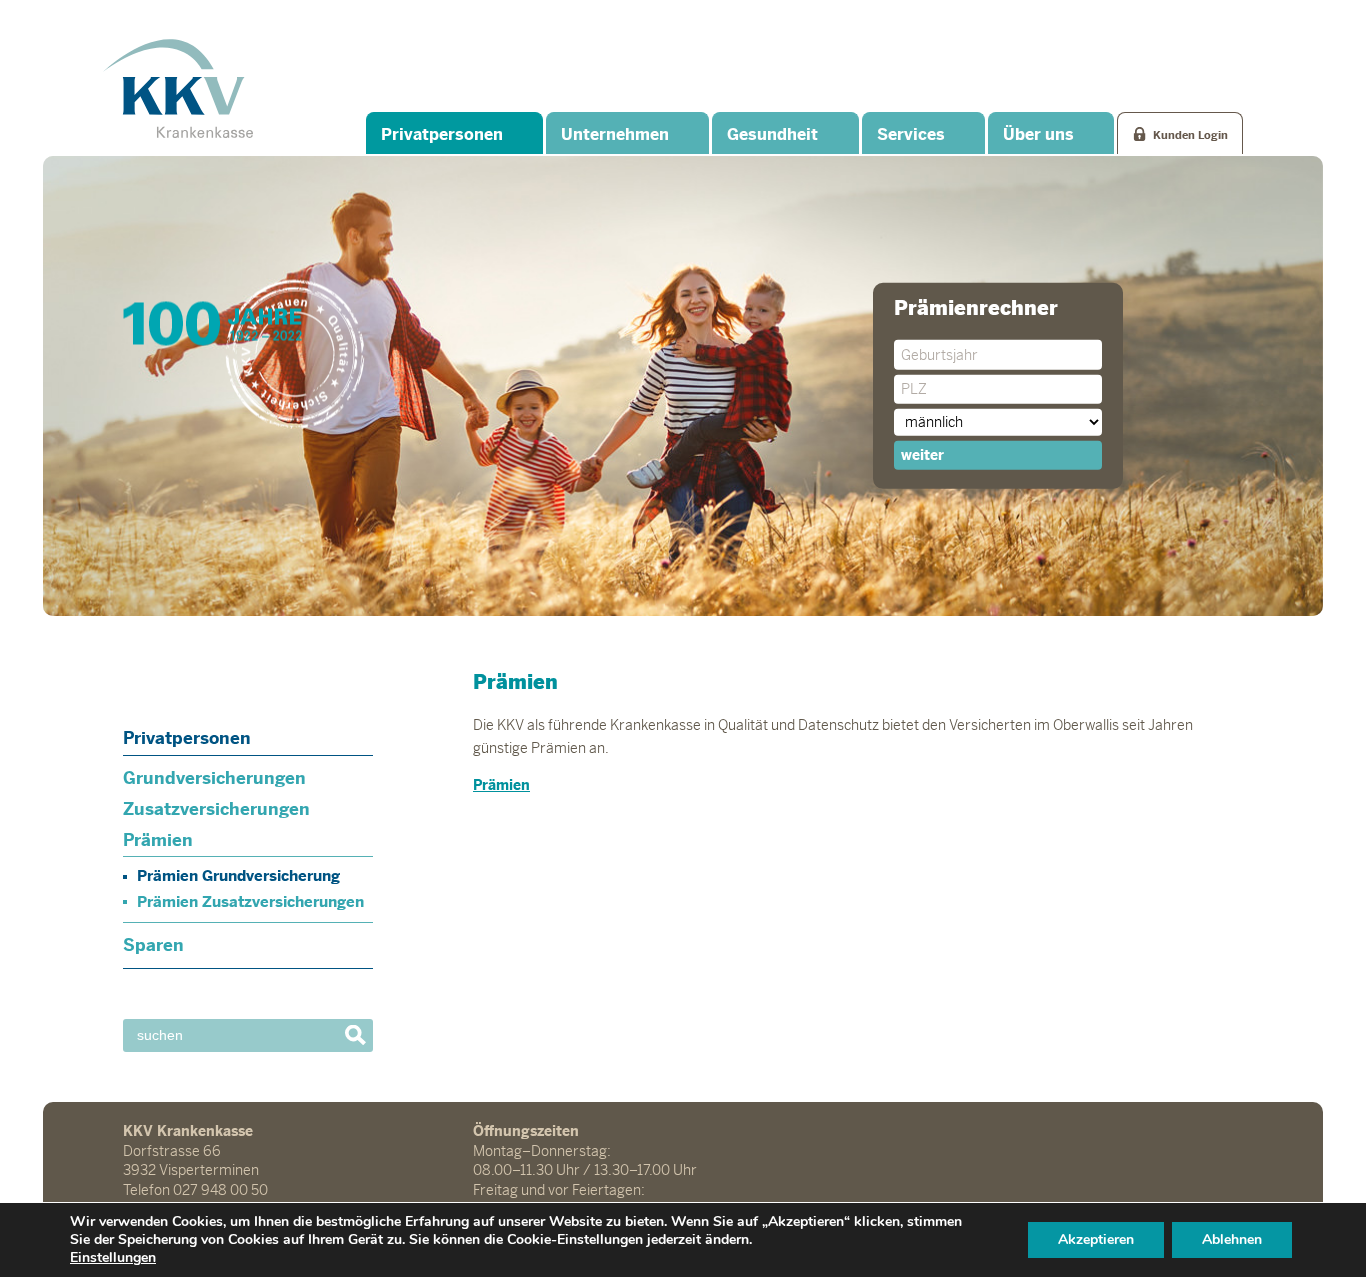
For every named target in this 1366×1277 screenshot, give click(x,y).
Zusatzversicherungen (216, 809)
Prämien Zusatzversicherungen (250, 901)
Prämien (158, 840)
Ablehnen (1232, 1239)
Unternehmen (615, 134)
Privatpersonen (442, 134)
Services (911, 134)
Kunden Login (1190, 135)
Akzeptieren (1096, 1239)
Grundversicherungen (214, 778)
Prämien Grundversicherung (238, 875)
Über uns (1038, 134)
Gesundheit (772, 134)
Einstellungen (113, 1258)
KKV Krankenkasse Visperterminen (178, 88)
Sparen (153, 945)
